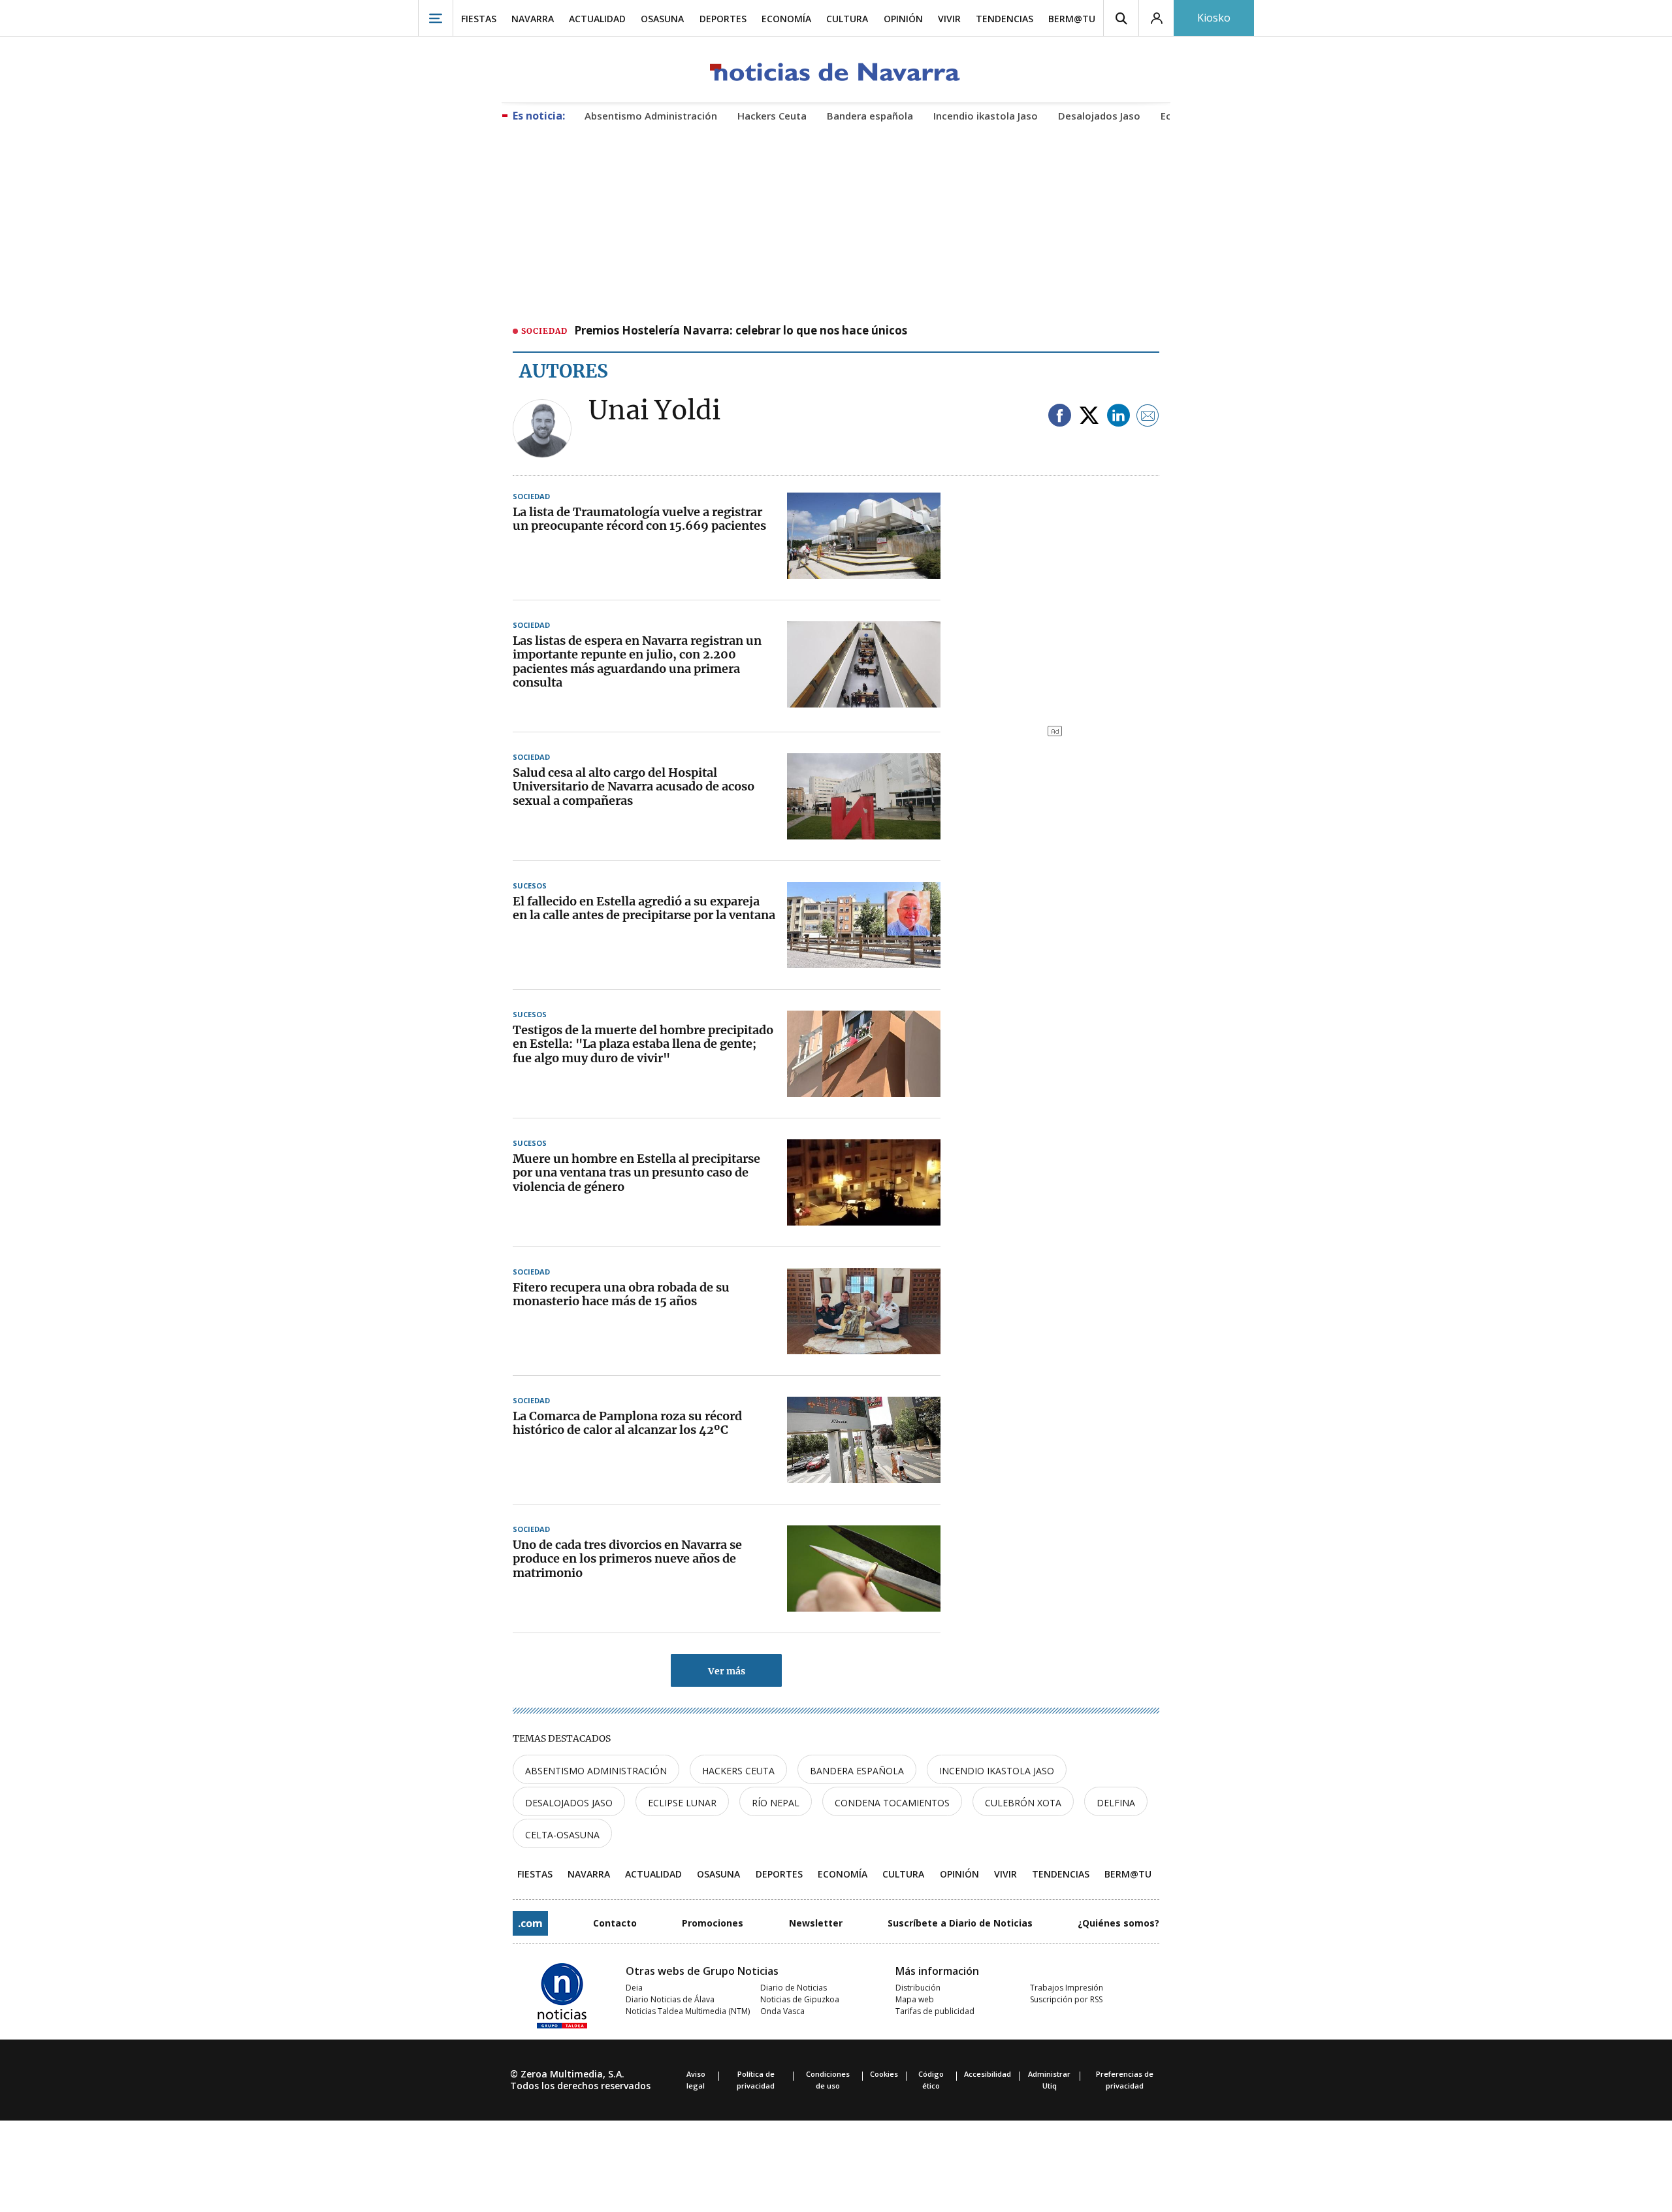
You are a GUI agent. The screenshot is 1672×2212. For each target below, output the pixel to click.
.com (530, 1923)
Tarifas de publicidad (935, 2011)
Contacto (615, 1923)
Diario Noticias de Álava (670, 1999)
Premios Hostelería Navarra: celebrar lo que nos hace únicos (741, 331)
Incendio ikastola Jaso (997, 1771)
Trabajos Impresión (1067, 1988)
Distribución (918, 1988)
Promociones (713, 1923)
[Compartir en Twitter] (1089, 416)
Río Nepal (776, 1803)
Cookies (884, 2074)
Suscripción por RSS (1066, 1999)
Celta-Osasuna (562, 1835)
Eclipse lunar (682, 1803)
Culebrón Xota (1023, 1803)
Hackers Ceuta (738, 1771)
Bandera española (857, 1771)
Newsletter (816, 1923)
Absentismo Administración (596, 1771)
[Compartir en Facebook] (1060, 416)
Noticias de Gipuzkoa (800, 1999)
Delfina (1116, 1803)
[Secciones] (436, 18)
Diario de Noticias (794, 1988)
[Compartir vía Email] (1148, 416)
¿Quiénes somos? (1118, 1923)
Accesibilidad (988, 2074)
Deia (634, 1988)
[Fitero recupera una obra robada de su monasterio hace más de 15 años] (864, 1311)
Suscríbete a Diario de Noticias (960, 1923)
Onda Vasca (782, 2011)
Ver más (727, 1671)
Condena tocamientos (892, 1803)
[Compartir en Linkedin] (1118, 416)
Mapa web (915, 1999)
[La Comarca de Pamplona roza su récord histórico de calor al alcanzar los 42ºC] (864, 1440)
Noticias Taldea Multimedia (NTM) (688, 2011)
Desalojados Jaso (569, 1803)
